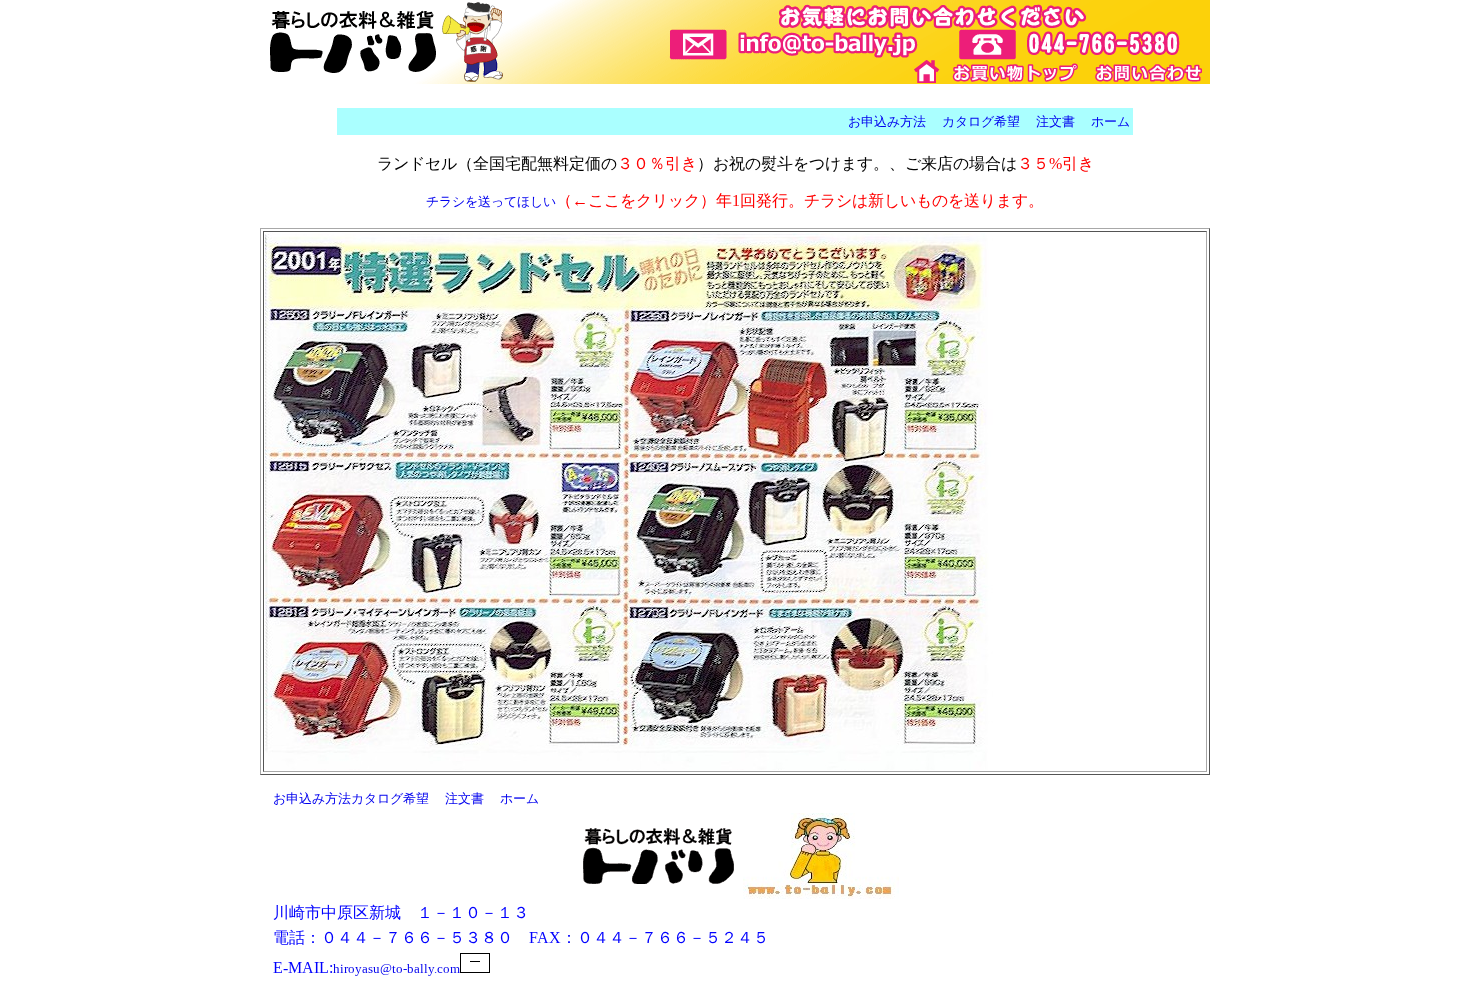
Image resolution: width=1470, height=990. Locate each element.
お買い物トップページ (1017, 71)
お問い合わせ (1148, 71)
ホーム (1110, 121)
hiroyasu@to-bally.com (396, 968)
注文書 (1055, 121)
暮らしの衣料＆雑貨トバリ (927, 71)
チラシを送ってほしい (491, 201)
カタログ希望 (981, 121)
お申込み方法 (887, 121)
